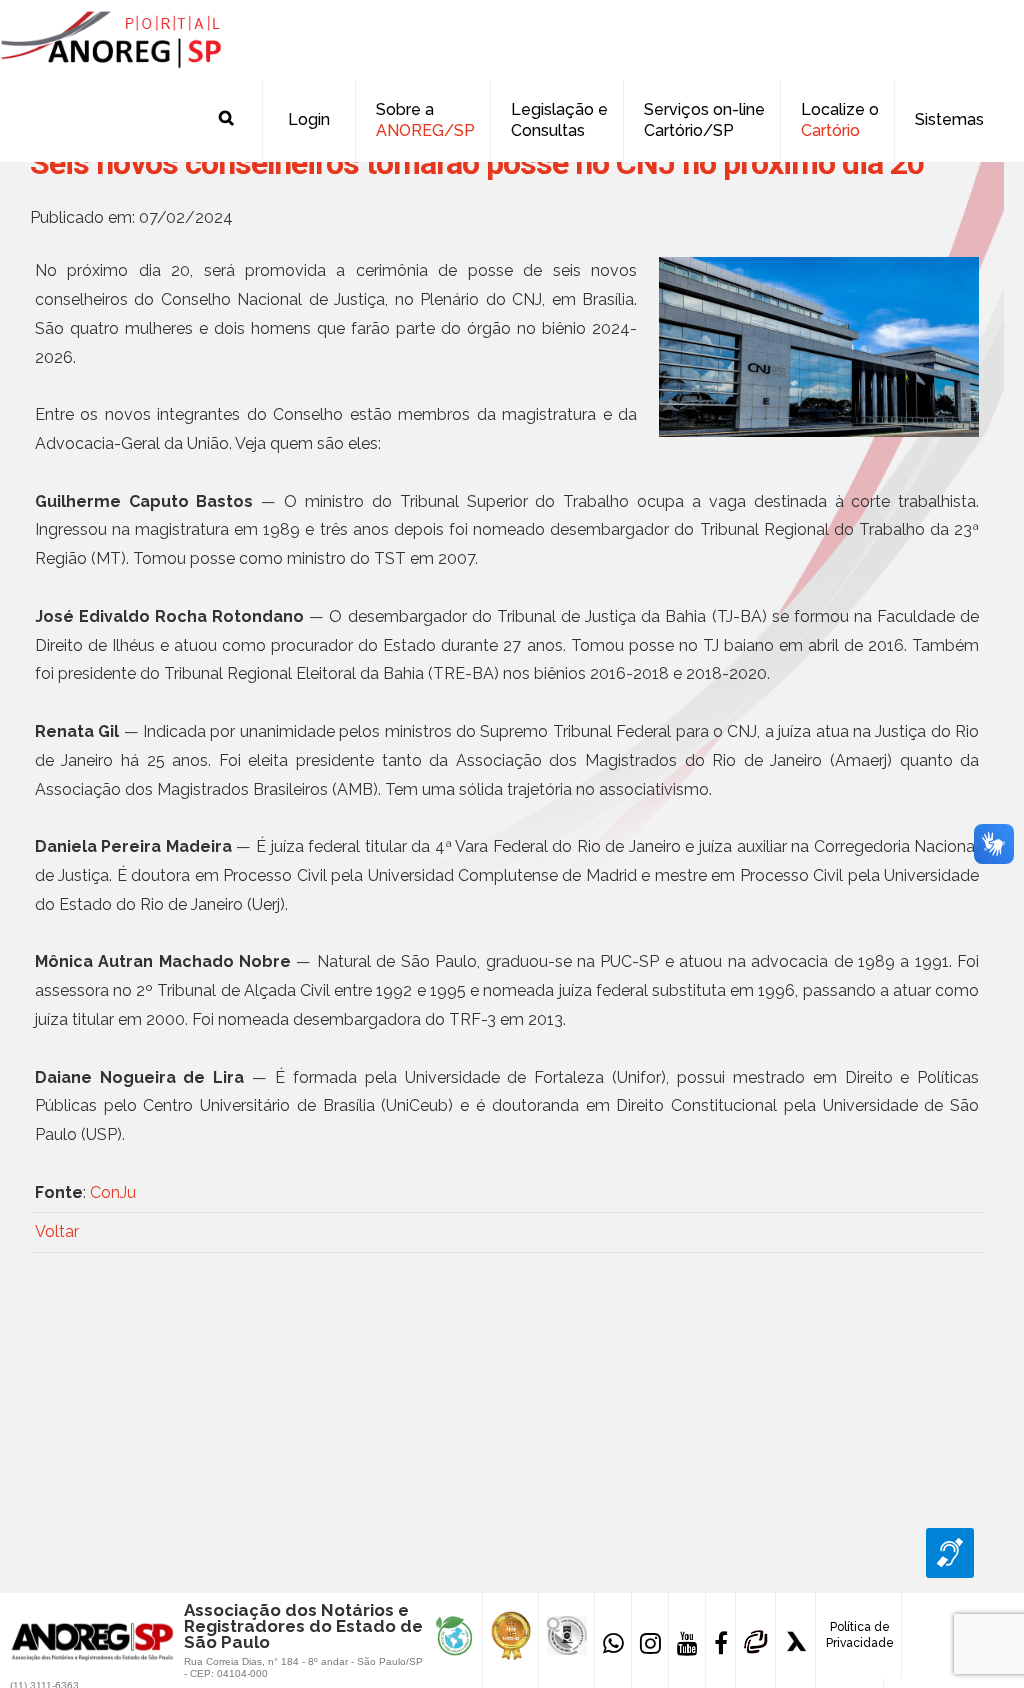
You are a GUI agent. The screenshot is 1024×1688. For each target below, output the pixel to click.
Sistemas (949, 119)
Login (309, 119)
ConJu (113, 1192)
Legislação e (559, 120)
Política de (860, 1635)
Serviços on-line (704, 120)
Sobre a (425, 120)
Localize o (840, 120)
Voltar (57, 1231)
